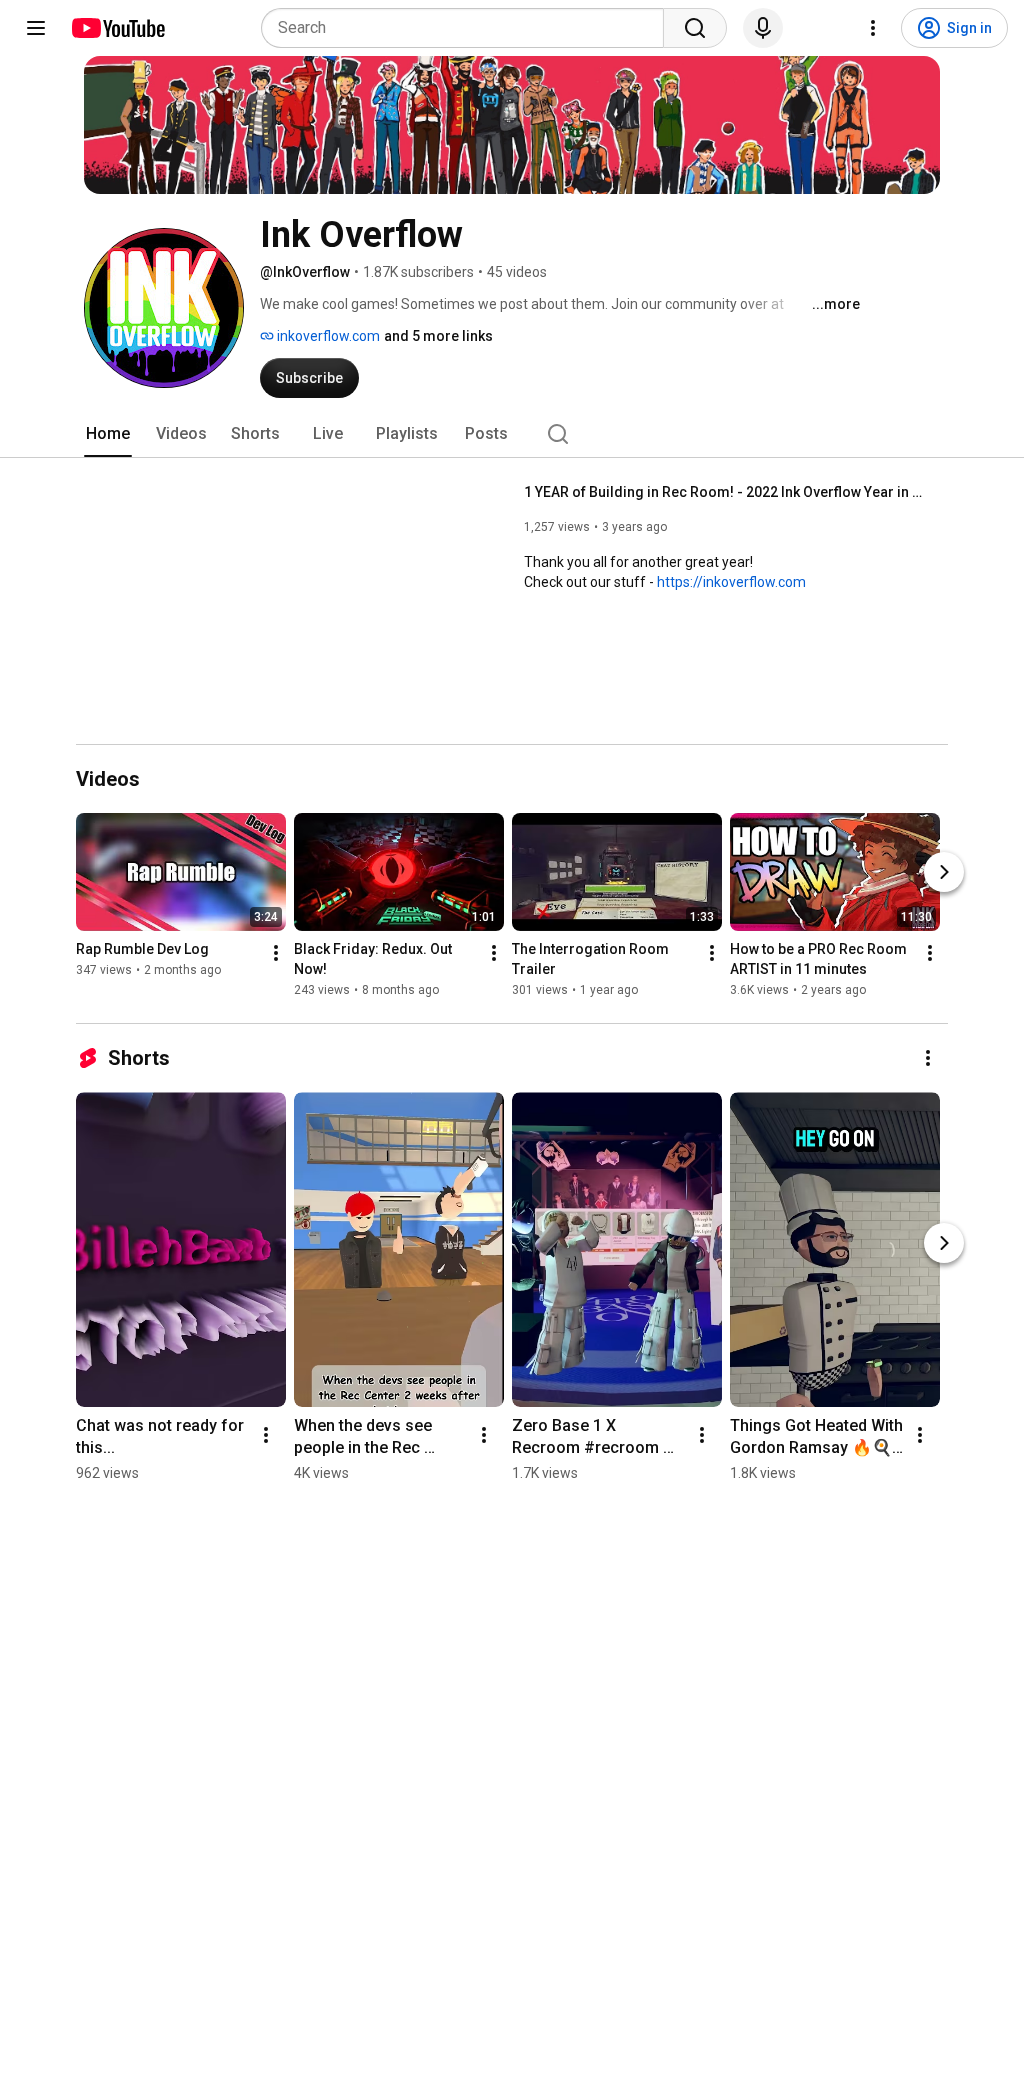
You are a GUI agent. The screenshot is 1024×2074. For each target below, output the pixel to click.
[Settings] (873, 28)
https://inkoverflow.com (731, 582)
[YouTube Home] (117, 28)
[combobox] (468, 28)
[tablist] (512, 434)
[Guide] (36, 28)
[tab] (108, 434)
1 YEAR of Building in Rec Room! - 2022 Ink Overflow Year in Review (724, 492)
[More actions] (276, 953)
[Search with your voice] (763, 28)
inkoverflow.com (327, 336)
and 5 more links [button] (438, 336)
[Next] (944, 872)
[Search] (695, 28)
